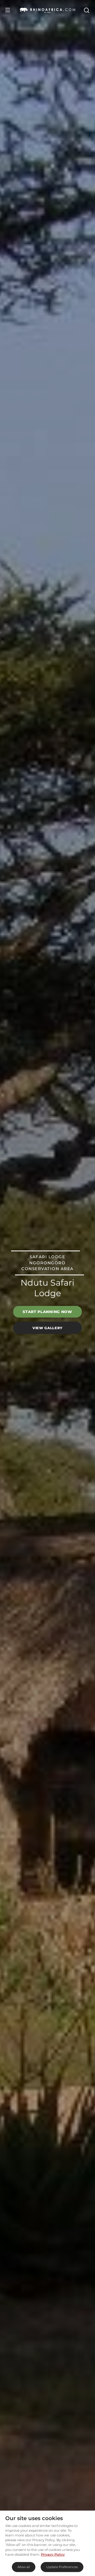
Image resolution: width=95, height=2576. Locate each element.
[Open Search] (86, 10)
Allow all (24, 2567)
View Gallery (47, 1328)
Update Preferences (62, 2567)
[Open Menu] (8, 10)
